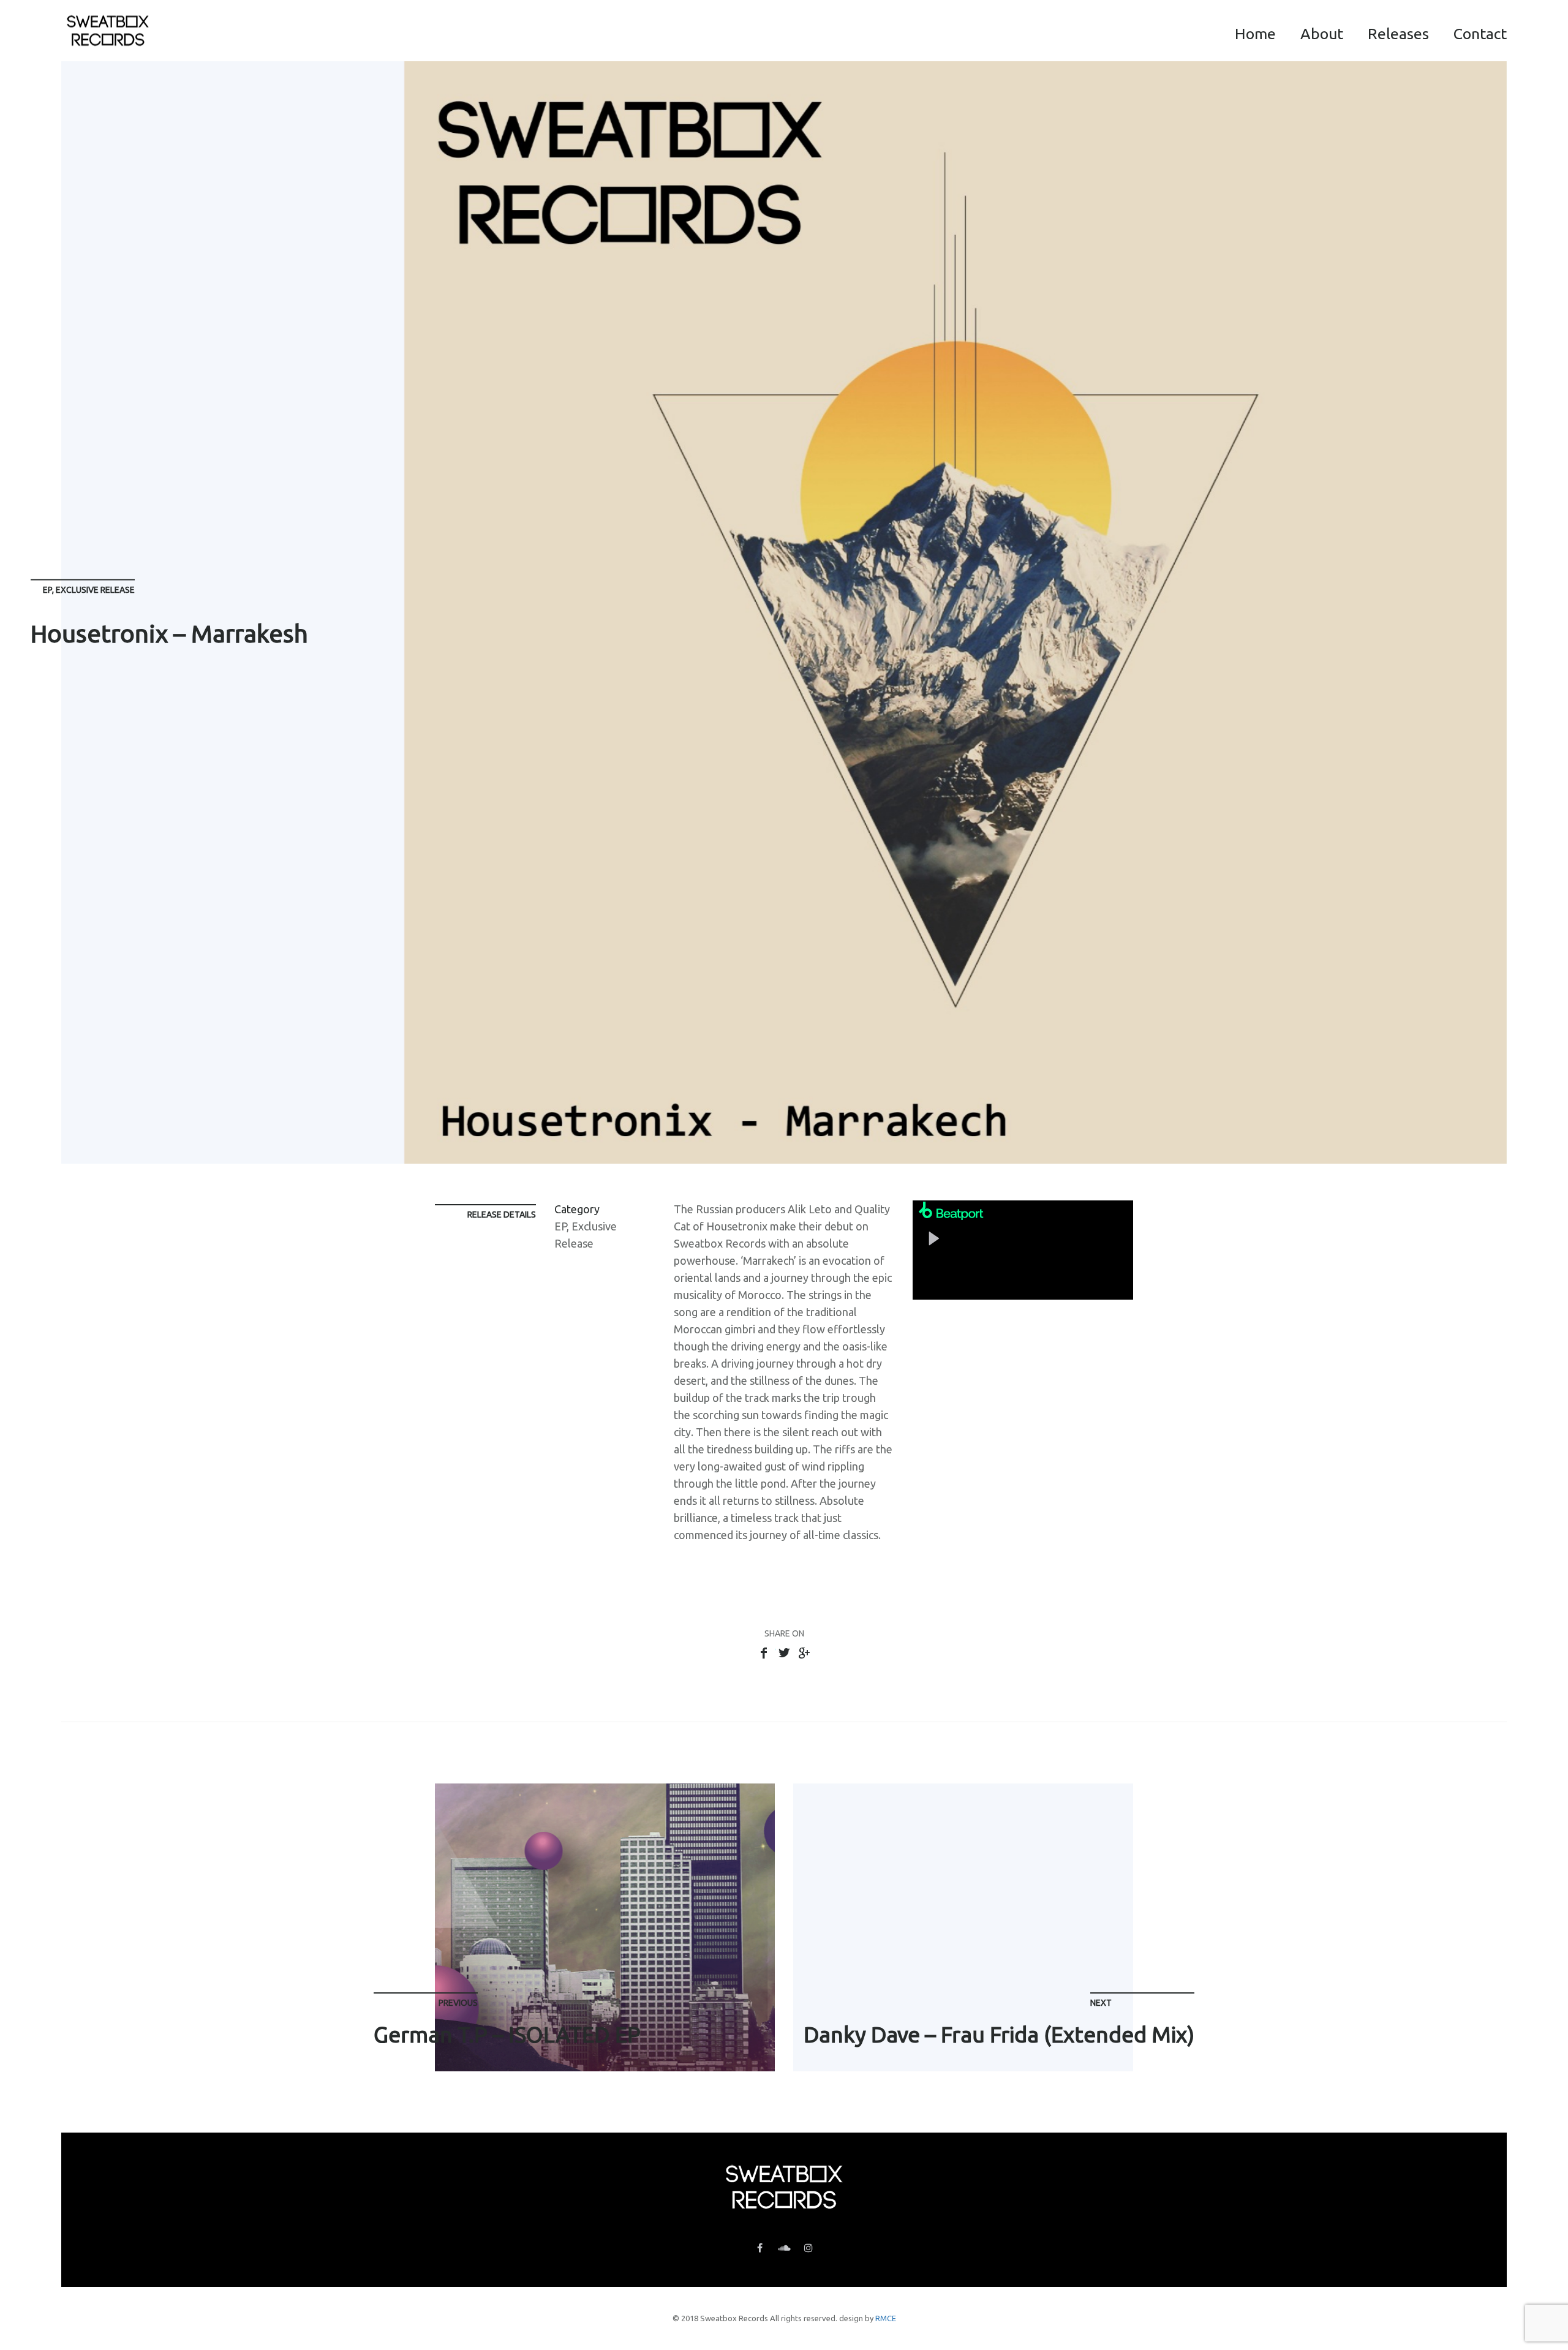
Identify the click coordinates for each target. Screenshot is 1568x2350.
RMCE (886, 2318)
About (1322, 34)
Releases (1398, 34)
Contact (1480, 34)
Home (1255, 34)
